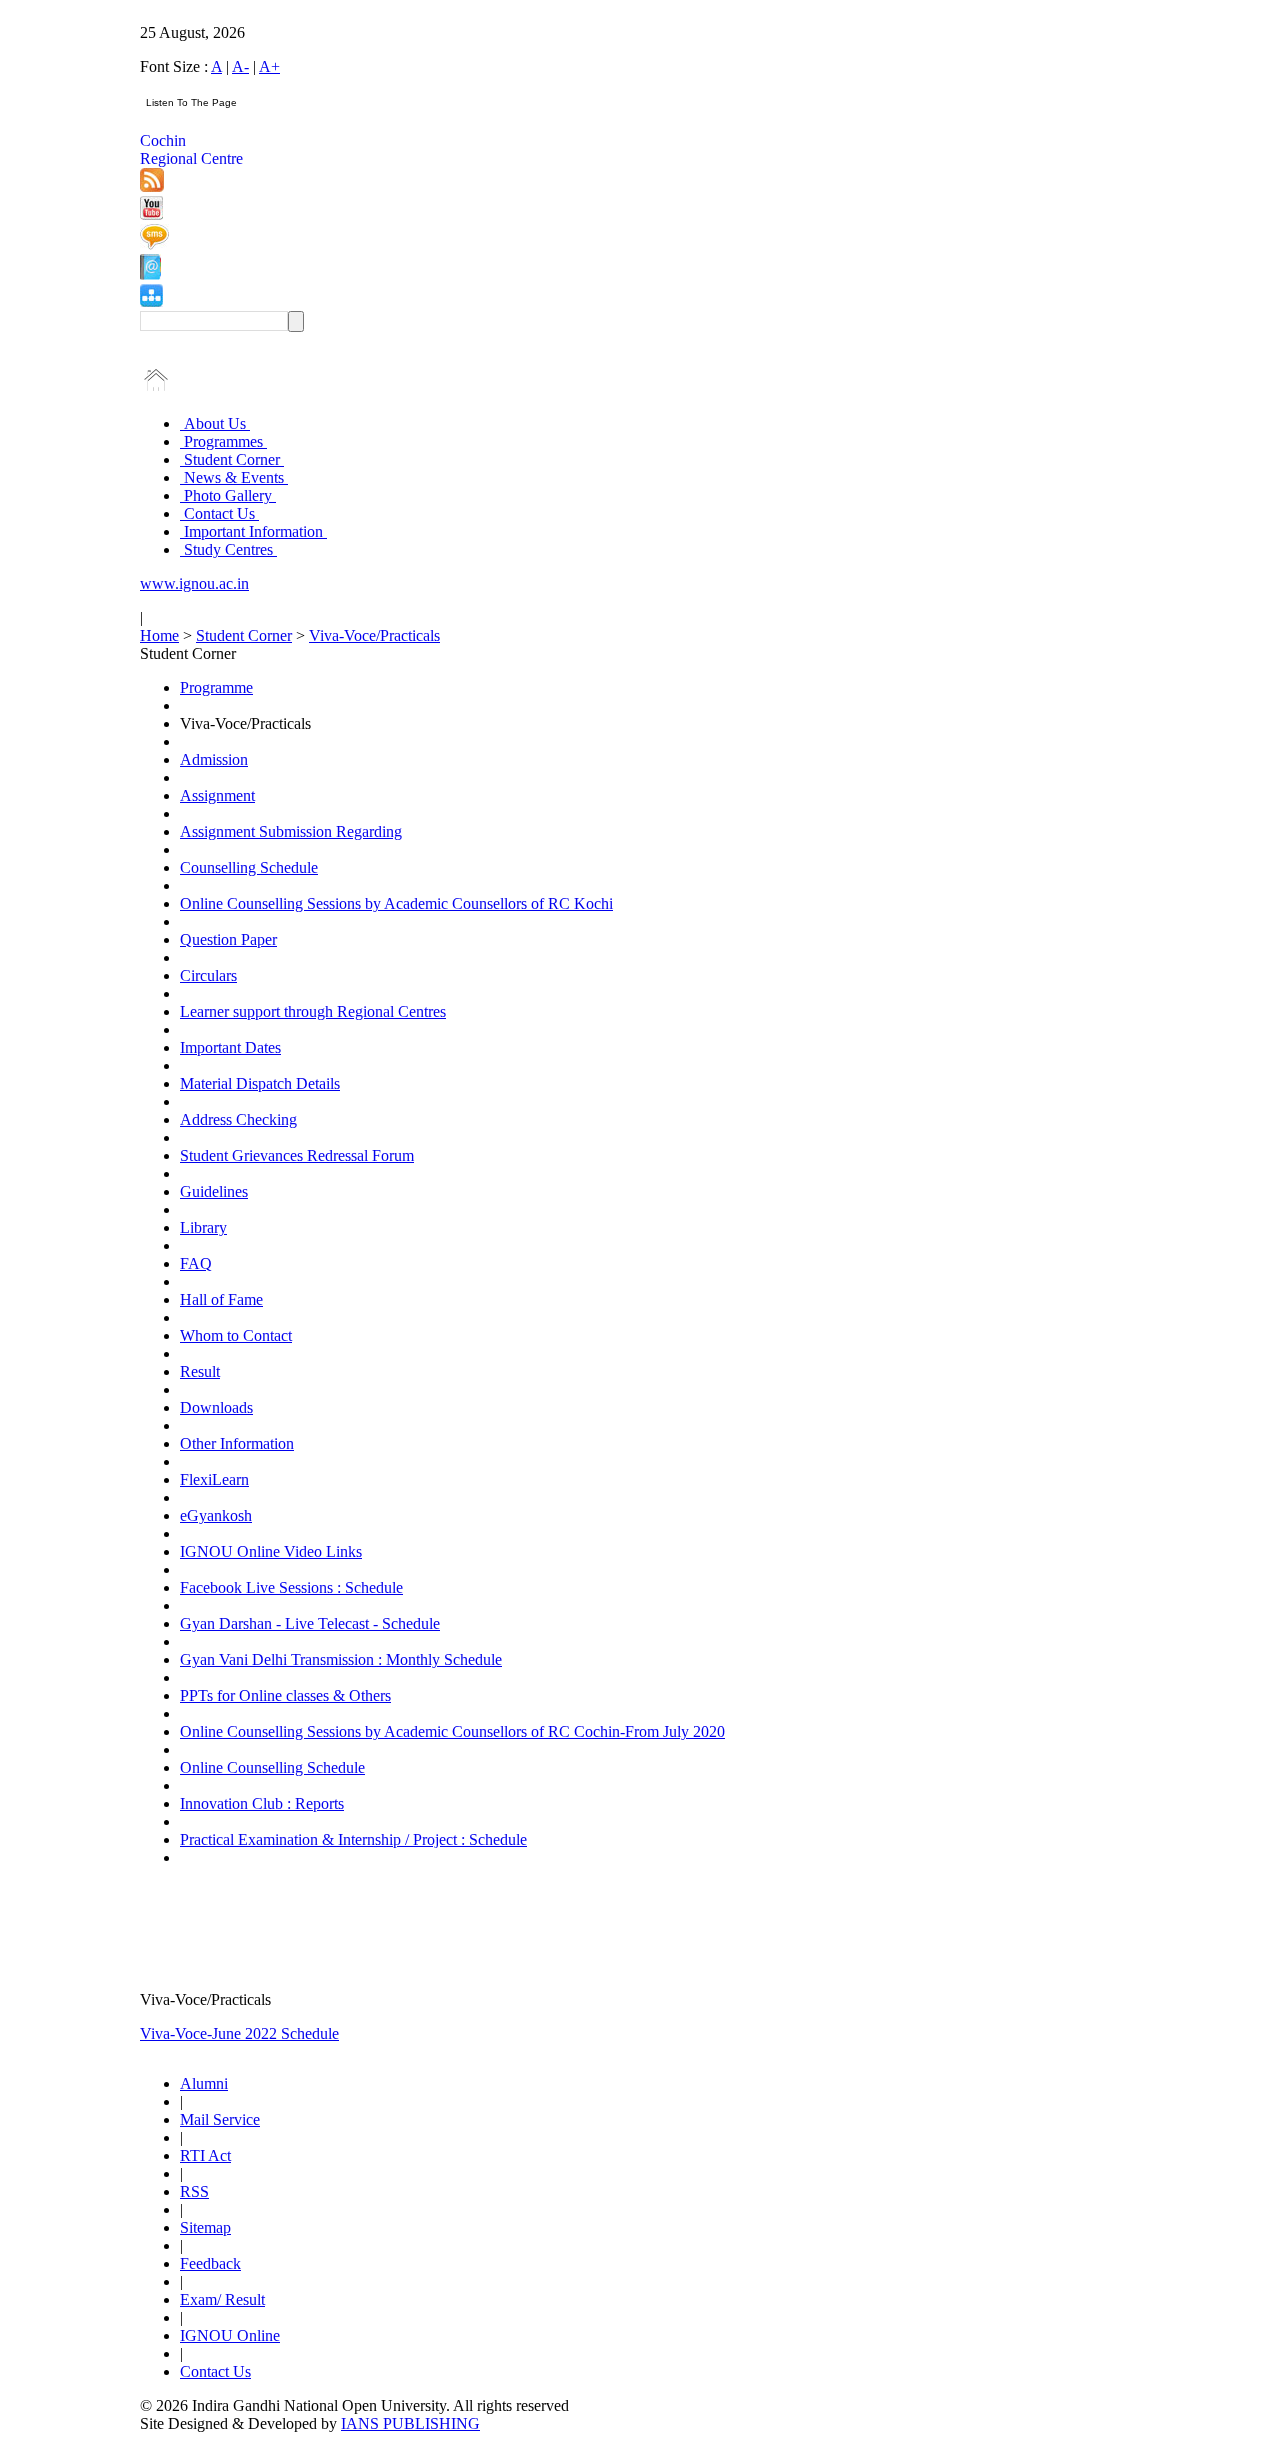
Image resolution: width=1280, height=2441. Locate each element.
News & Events (234, 477)
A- (240, 66)
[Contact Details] (150, 274)
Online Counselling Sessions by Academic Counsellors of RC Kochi (396, 903)
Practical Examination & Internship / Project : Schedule (353, 1839)
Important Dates (230, 1047)
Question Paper (228, 939)
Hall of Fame (221, 1299)
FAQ (196, 1263)
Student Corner (232, 459)
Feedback (210, 2263)
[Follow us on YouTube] (151, 214)
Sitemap (205, 2227)
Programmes (223, 441)
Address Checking (238, 1119)
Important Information (253, 531)
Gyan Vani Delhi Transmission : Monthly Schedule (341, 1659)
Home (159, 635)
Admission (214, 759)
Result (200, 1371)
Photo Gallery (228, 495)
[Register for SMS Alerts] (154, 244)
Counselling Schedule (249, 867)
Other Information (237, 1443)
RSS (194, 2191)
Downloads (216, 1407)
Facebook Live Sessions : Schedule (291, 1587)
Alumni (204, 2083)
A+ (269, 66)
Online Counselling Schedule (272, 1767)
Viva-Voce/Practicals (374, 635)
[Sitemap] (151, 301)
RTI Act (205, 2155)
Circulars (208, 975)
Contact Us (219, 513)
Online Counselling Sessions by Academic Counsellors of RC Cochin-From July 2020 (452, 1731)
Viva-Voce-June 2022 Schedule (239, 2033)
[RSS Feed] (152, 186)
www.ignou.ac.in (194, 583)
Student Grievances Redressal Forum (297, 1155)
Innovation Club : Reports (262, 1803)
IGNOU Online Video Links (271, 1551)
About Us (215, 423)
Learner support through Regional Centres (313, 1011)
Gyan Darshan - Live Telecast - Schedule (310, 1623)
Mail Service (220, 2119)
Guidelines (214, 1191)
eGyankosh (216, 1515)
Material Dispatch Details (260, 1083)
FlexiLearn (214, 1479)
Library (203, 1227)
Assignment (217, 795)
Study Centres (228, 549)
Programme (216, 687)
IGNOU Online (230, 2335)
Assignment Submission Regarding (291, 831)
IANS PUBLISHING (410, 2423)
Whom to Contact (236, 1335)
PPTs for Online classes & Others (285, 1695)
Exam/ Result (222, 2299)
